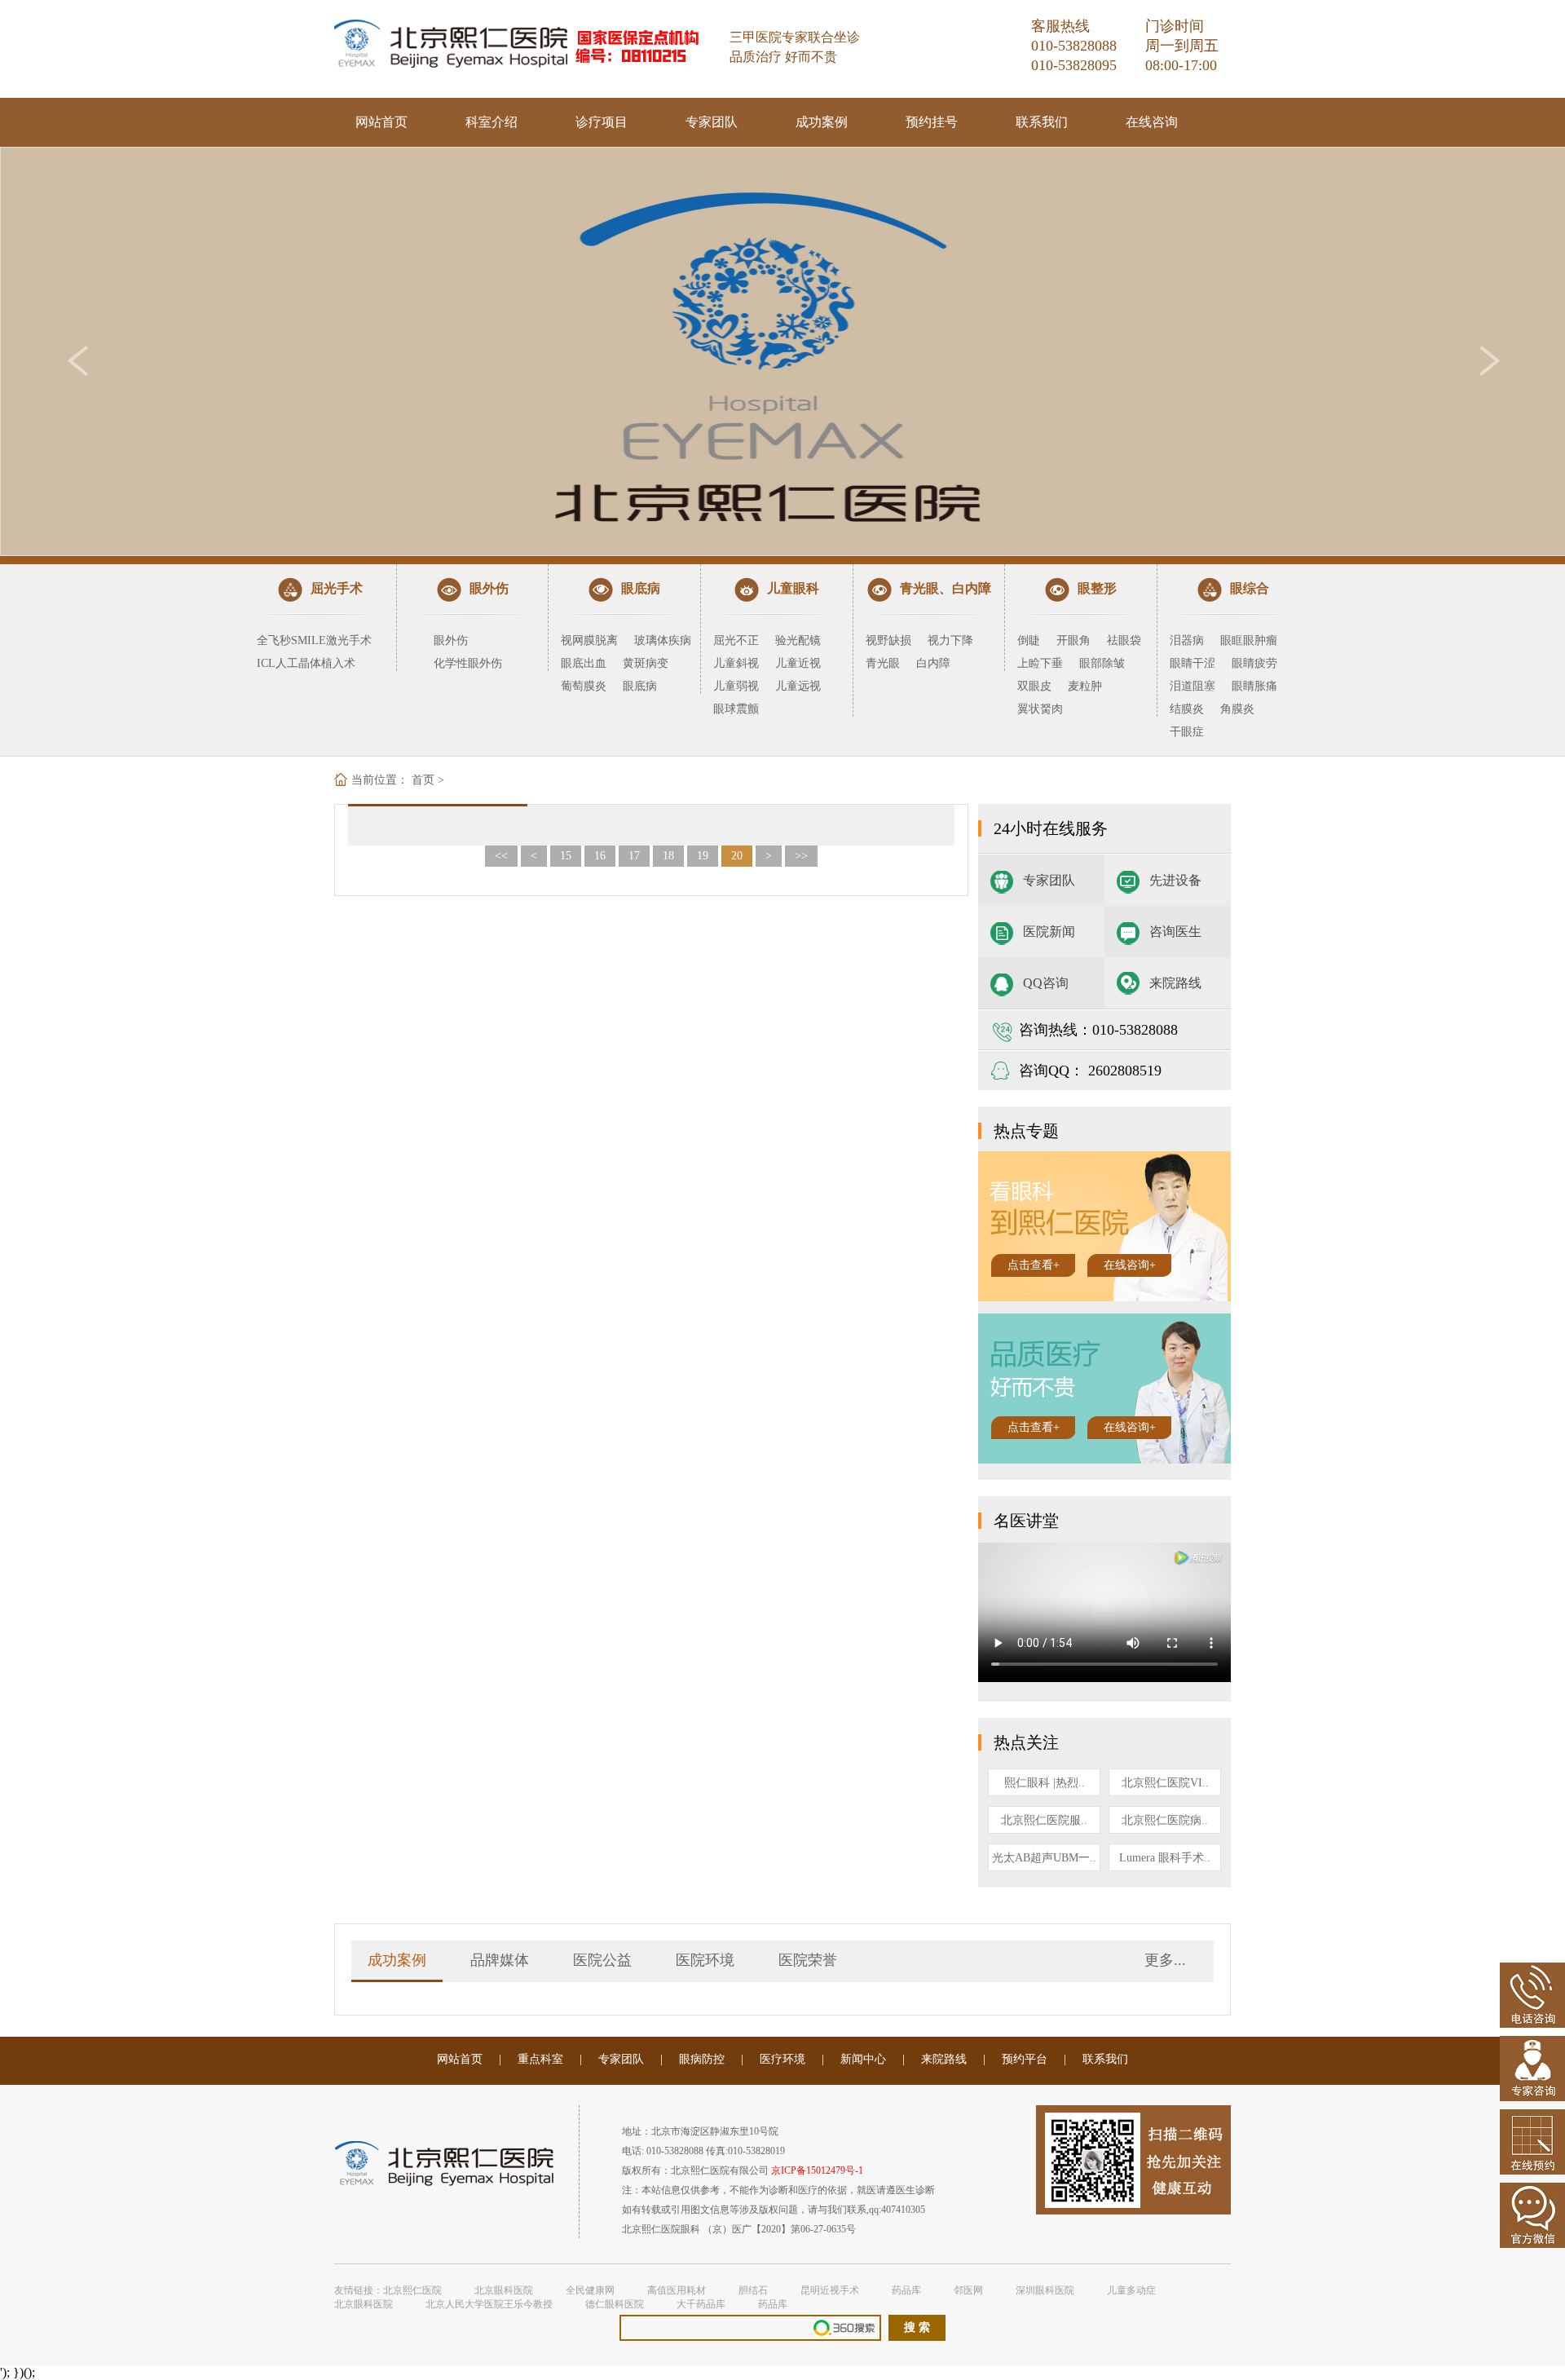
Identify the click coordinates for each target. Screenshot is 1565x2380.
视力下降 (950, 640)
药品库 (906, 2290)
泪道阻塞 (1192, 686)
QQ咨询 (1046, 983)
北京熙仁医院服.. (1044, 1820)
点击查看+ (1034, 1265)
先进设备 (1175, 880)
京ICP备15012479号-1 (817, 2170)
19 (703, 856)
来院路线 (1175, 983)
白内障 (933, 663)
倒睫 (1029, 640)
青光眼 (883, 663)
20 (737, 856)
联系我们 (1042, 122)
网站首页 (381, 122)
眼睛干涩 (1192, 663)
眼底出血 (584, 663)
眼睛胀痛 (1254, 686)
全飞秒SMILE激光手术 (314, 640)
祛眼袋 (1124, 640)
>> (801, 856)
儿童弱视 (736, 686)
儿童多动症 (1131, 2290)
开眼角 (1073, 640)
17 (634, 856)
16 (600, 856)
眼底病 (640, 686)
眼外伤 (451, 640)
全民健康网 (590, 2290)
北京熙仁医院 (412, 2290)
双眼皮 (1034, 686)
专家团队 (712, 122)
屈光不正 (736, 640)
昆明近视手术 (830, 2290)
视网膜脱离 (589, 640)
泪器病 (1187, 640)
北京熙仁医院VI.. (1165, 1783)
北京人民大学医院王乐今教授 (489, 2304)
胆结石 (753, 2290)
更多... (1165, 1960)
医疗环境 (782, 2059)
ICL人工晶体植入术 (306, 663)
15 (566, 856)
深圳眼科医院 (1045, 2290)
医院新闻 (1049, 932)
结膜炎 (1187, 709)
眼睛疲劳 (1254, 663)
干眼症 (1187, 732)
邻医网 (968, 2290)
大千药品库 (701, 2304)
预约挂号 (932, 122)
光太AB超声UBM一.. (1044, 1858)
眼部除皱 (1102, 663)
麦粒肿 (1085, 686)
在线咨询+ (1130, 1265)
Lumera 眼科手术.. (1165, 1858)
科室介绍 (492, 122)
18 (668, 856)
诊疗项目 (602, 122)
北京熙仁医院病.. (1165, 1820)
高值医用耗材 (677, 2290)
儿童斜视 (736, 663)
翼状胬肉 (1040, 709)
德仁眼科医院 (615, 2304)
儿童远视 (798, 686)
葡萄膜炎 (584, 686)
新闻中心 (863, 2059)
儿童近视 (798, 663)
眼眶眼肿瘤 (1249, 640)
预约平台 (1025, 2059)
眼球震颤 (736, 709)
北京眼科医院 (504, 2290)
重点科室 (540, 2059)
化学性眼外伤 (468, 663)
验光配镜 (798, 640)
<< (501, 856)
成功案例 (822, 122)
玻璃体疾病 (663, 640)
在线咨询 (1152, 122)
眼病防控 (702, 2059)
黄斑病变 (646, 663)
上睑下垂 (1040, 663)
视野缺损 (888, 640)
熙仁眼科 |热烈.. (1045, 1783)
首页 (423, 780)
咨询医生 (1175, 932)
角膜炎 (1237, 709)
